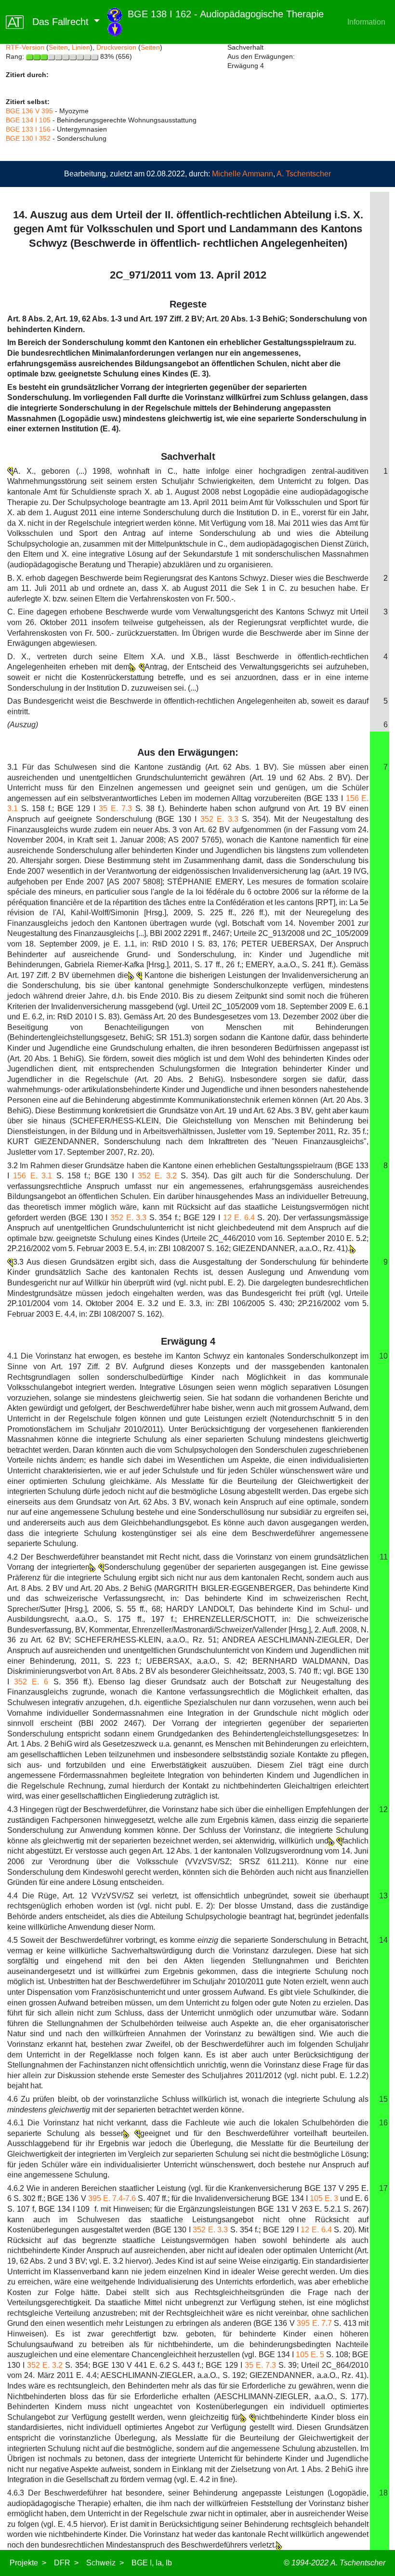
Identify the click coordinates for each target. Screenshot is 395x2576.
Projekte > (28, 2563)
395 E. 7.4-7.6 (112, 2198)
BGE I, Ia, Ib (152, 2563)
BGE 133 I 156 (28, 129)
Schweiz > (105, 2563)
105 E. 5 (310, 2355)
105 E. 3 (324, 2198)
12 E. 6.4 (239, 1218)
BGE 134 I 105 (28, 120)
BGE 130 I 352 (28, 138)
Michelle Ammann (243, 174)
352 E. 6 (31, 1682)
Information (366, 22)
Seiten (58, 47)
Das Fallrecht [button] (58, 22)
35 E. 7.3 (115, 808)
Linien (81, 47)
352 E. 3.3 (219, 819)
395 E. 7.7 (314, 2323)
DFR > (66, 2563)
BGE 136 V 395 (29, 111)
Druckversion (116, 47)
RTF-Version (25, 47)
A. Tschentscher (304, 174)
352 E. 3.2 (157, 1176)
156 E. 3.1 (33, 1176)
